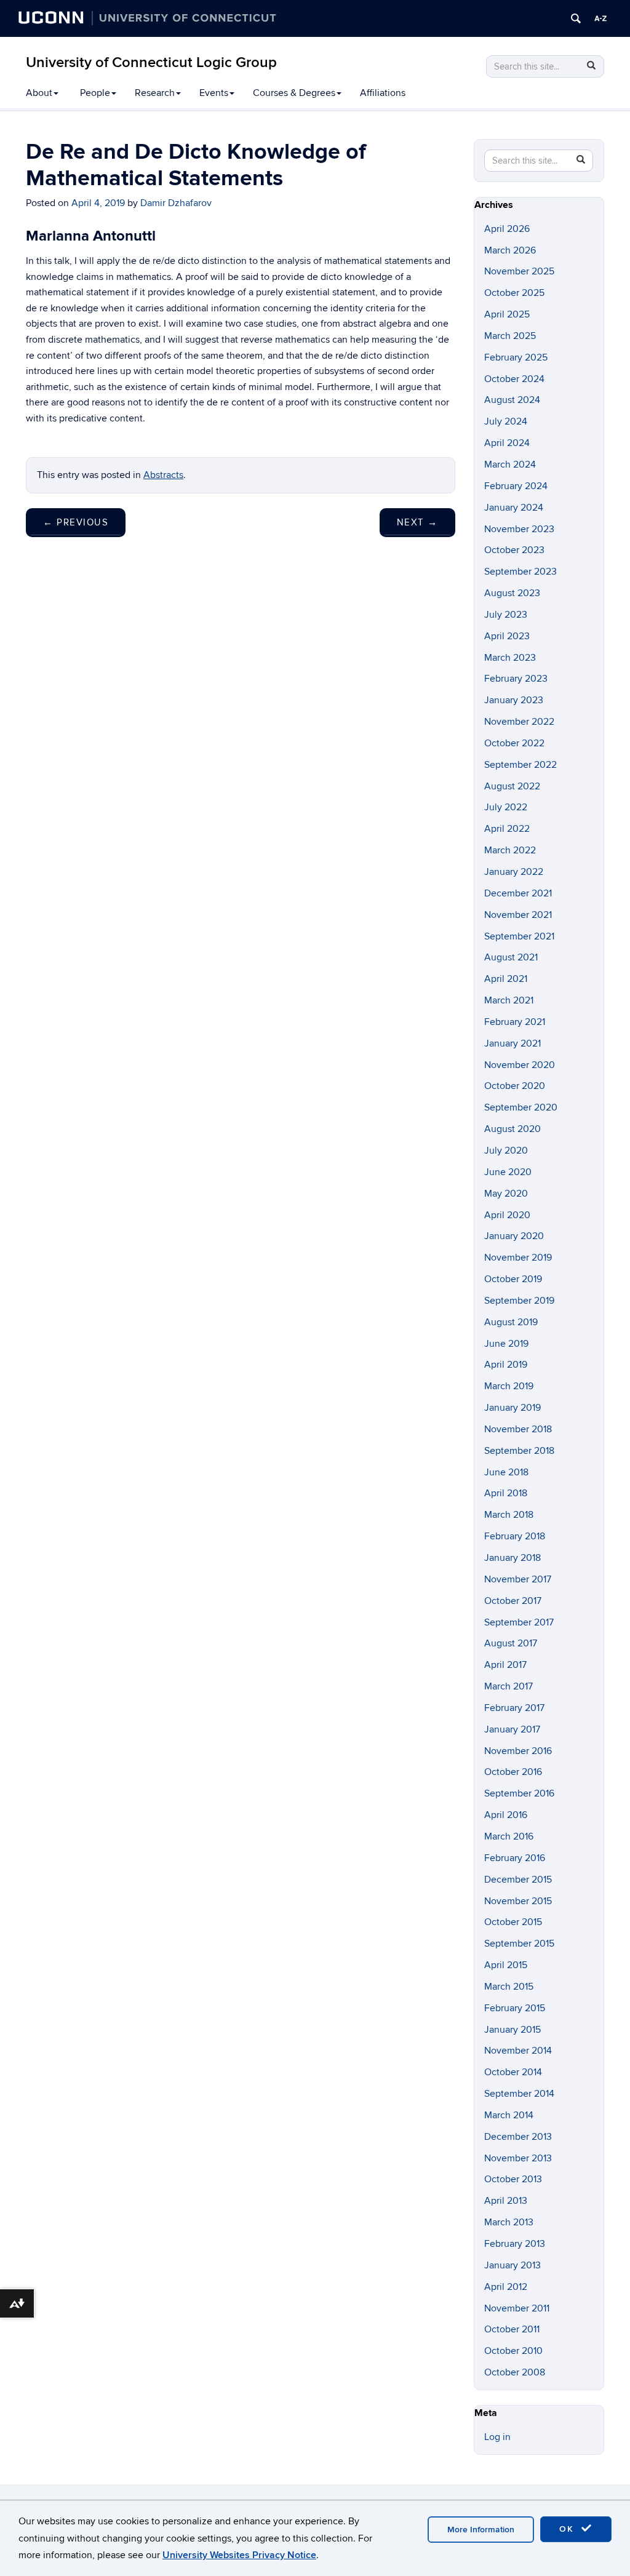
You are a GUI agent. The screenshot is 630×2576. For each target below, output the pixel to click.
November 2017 (518, 1579)
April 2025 (507, 314)
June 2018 (506, 1472)
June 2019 (506, 1344)
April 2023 (507, 636)
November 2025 (519, 271)
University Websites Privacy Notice (239, 2555)
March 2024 (510, 465)
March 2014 (509, 2115)
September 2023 (520, 572)
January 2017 (512, 1729)
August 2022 (512, 786)
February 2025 (516, 357)
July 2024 (506, 421)
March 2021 (509, 1000)
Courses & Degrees (294, 93)
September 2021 (519, 936)
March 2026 (510, 250)
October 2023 (514, 550)
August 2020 (512, 1129)
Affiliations (383, 93)
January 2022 (514, 872)
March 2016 (509, 1836)
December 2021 (518, 893)
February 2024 (516, 486)
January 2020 (514, 1236)
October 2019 (513, 1279)
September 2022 (520, 765)
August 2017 (511, 1643)
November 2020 (520, 1065)
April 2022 (507, 829)
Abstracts (163, 475)
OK (568, 2529)
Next (417, 522)
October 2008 (515, 2372)
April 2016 (506, 1815)
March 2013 (509, 2222)
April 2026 (507, 229)
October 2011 (512, 2329)
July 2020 (506, 1150)
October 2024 (514, 379)
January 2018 (512, 1558)
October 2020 (515, 1086)
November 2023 (519, 529)
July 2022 (506, 807)
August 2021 (511, 957)
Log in (497, 2437)
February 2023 (516, 679)
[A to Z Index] (600, 18)
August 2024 (512, 400)
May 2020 (506, 1194)
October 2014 (513, 2072)
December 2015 (518, 1880)
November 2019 (518, 1258)
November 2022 (519, 722)
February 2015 (515, 2008)
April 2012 (506, 2287)
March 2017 (508, 1686)
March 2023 (510, 658)
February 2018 (515, 1536)
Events (214, 93)
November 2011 (517, 2308)
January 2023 (514, 700)
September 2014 (519, 2094)
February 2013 (515, 2244)
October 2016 (513, 1772)
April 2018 (506, 1493)
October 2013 (513, 2179)
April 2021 (506, 979)
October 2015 (513, 1922)
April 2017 (505, 1665)
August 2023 (512, 593)
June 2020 (508, 1172)
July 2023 (506, 615)
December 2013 (518, 2137)
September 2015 (519, 1944)
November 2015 (518, 1901)
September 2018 (519, 1451)
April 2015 (506, 1965)
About (39, 93)
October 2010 (513, 2351)
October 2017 (513, 1601)
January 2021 (512, 1043)
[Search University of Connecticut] (576, 18)
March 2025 (510, 336)
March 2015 (509, 1987)
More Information (481, 2530)
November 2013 (518, 2158)
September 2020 (521, 1107)
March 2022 (510, 850)
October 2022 (514, 743)
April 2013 (506, 2201)
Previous (76, 522)
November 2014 (518, 2051)
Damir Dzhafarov (176, 203)
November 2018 (518, 1429)
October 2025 (514, 293)
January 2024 (514, 508)
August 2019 (511, 1322)
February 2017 (514, 1708)
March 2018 (509, 1515)
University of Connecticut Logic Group (151, 62)
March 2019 (509, 1386)
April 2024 (507, 443)
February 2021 (515, 1022)
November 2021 (518, 915)
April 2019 (506, 1365)
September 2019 (519, 1301)
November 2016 (518, 1751)
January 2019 (512, 1408)
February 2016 (515, 1858)
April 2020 (507, 1215)
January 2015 (512, 2030)
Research (155, 93)
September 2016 (519, 1793)
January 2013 (512, 2265)
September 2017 (519, 1622)
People (95, 93)
